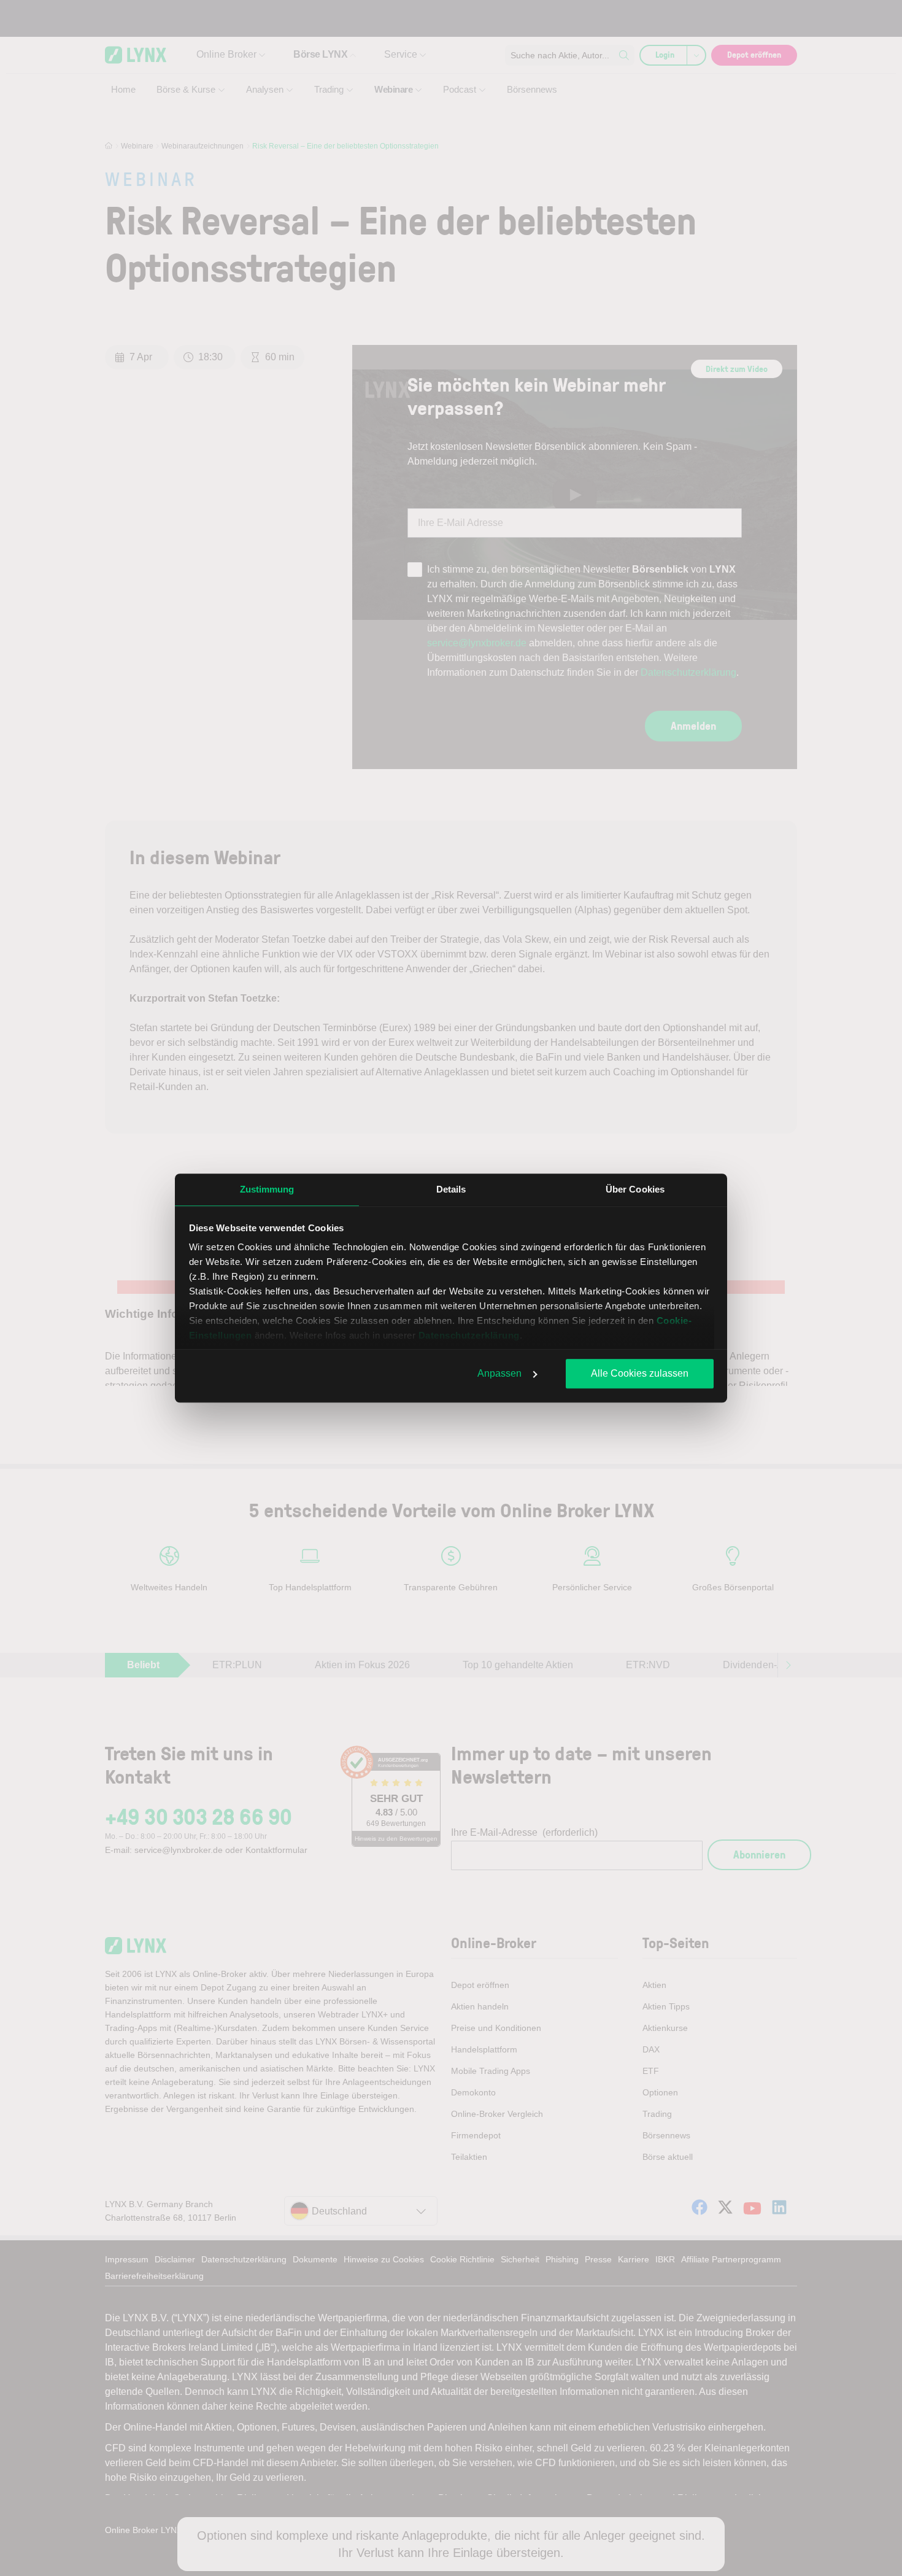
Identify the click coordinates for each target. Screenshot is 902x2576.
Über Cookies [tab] (635, 1189)
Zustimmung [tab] (267, 1189)
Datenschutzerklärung (469, 1335)
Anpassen (499, 1373)
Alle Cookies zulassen (640, 1373)
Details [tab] (451, 1189)
